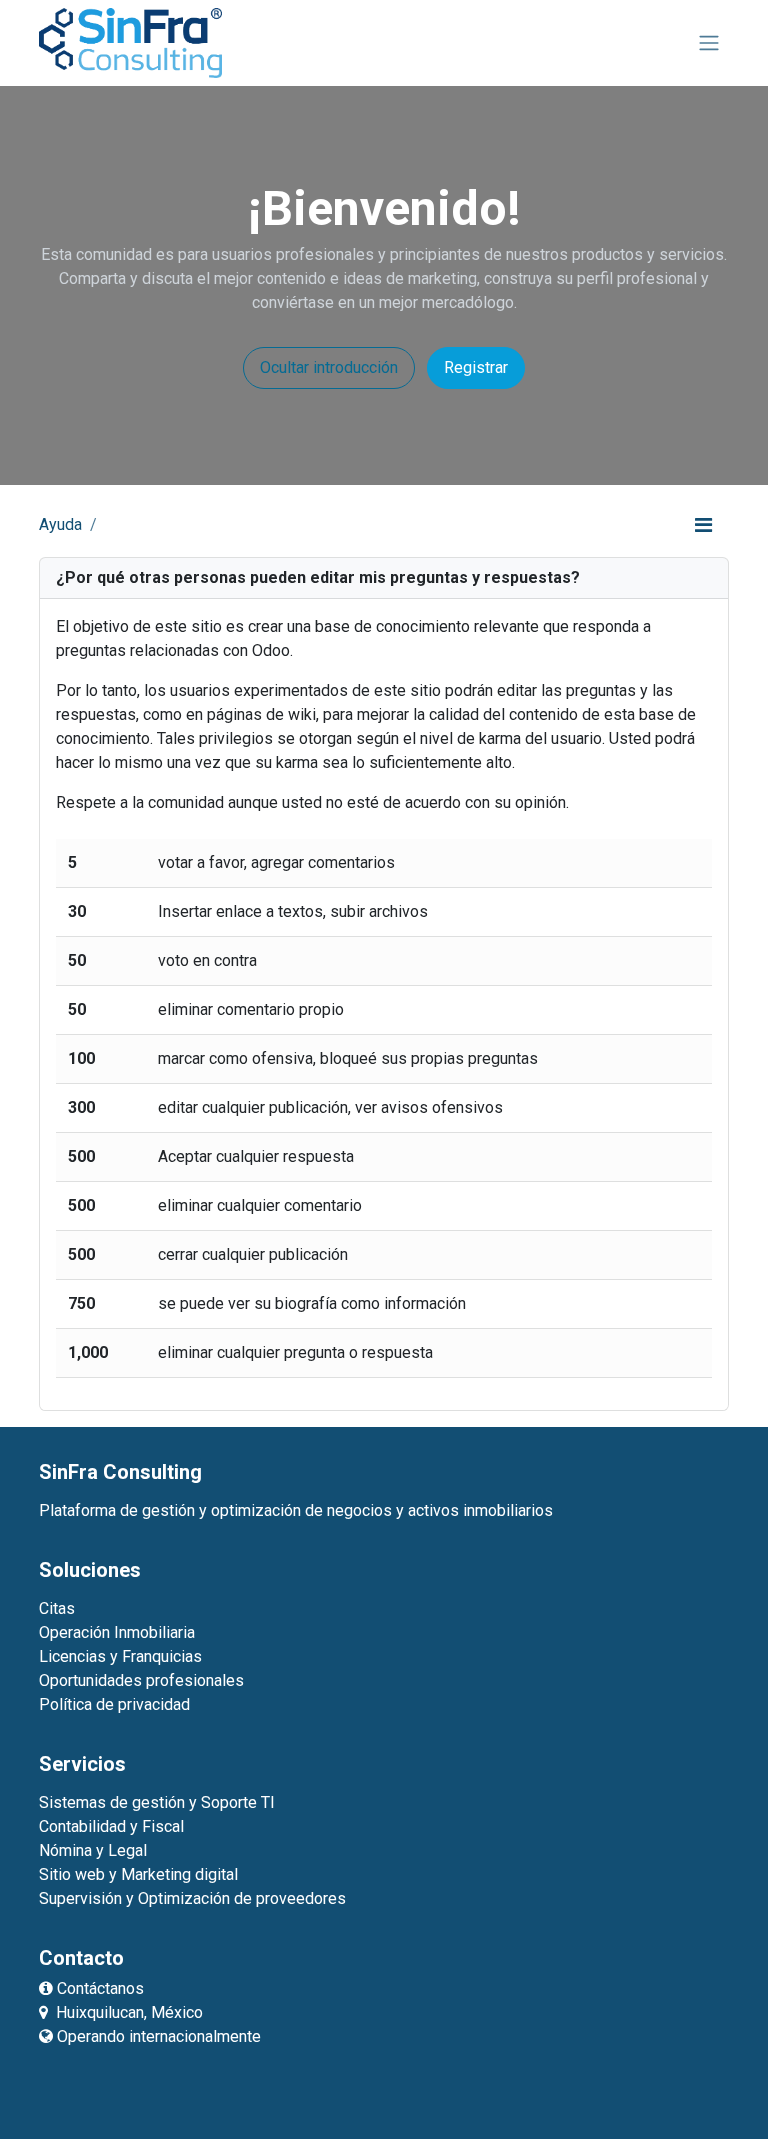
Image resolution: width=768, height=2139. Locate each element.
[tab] (384, 578)
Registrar (476, 367)
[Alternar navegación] (709, 43)
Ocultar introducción (329, 367)
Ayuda (60, 524)
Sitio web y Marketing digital (138, 1874)
